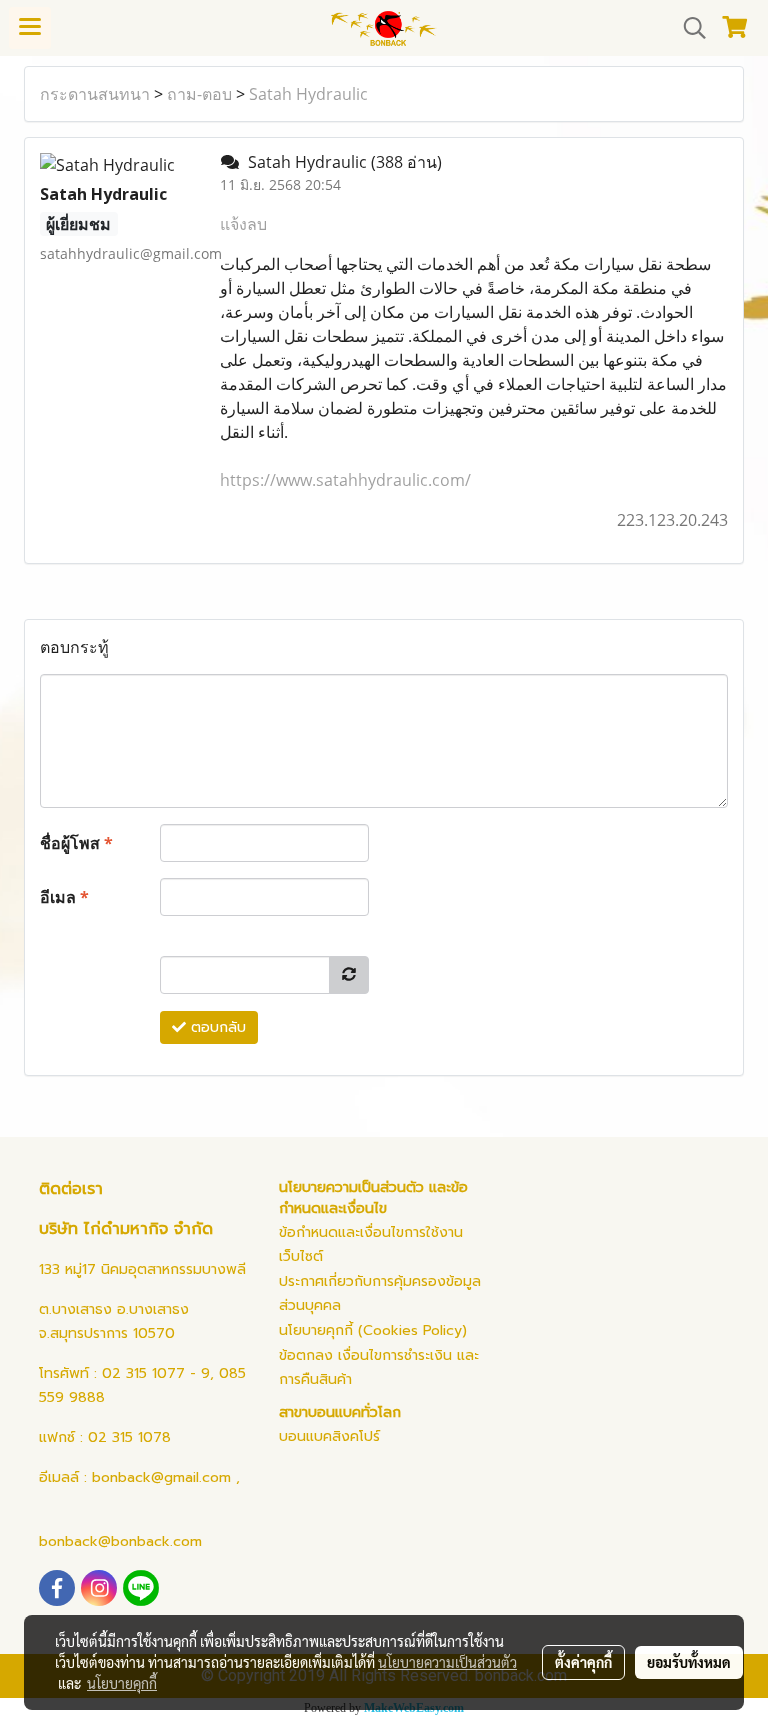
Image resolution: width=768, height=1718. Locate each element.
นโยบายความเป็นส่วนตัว (447, 1662)
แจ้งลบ (243, 224)
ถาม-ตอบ (199, 94)
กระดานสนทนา (95, 94)
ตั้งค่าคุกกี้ (583, 1662)
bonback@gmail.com (161, 1477)
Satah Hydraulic (308, 94)
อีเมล (64, 897)
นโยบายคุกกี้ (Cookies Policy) (373, 1330)
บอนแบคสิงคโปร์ (329, 1436)
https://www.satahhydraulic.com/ (345, 480)
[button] (688, 28)
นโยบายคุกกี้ (122, 1683)
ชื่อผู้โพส (76, 843)
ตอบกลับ (216, 1027)
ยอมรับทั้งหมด (689, 1662)
